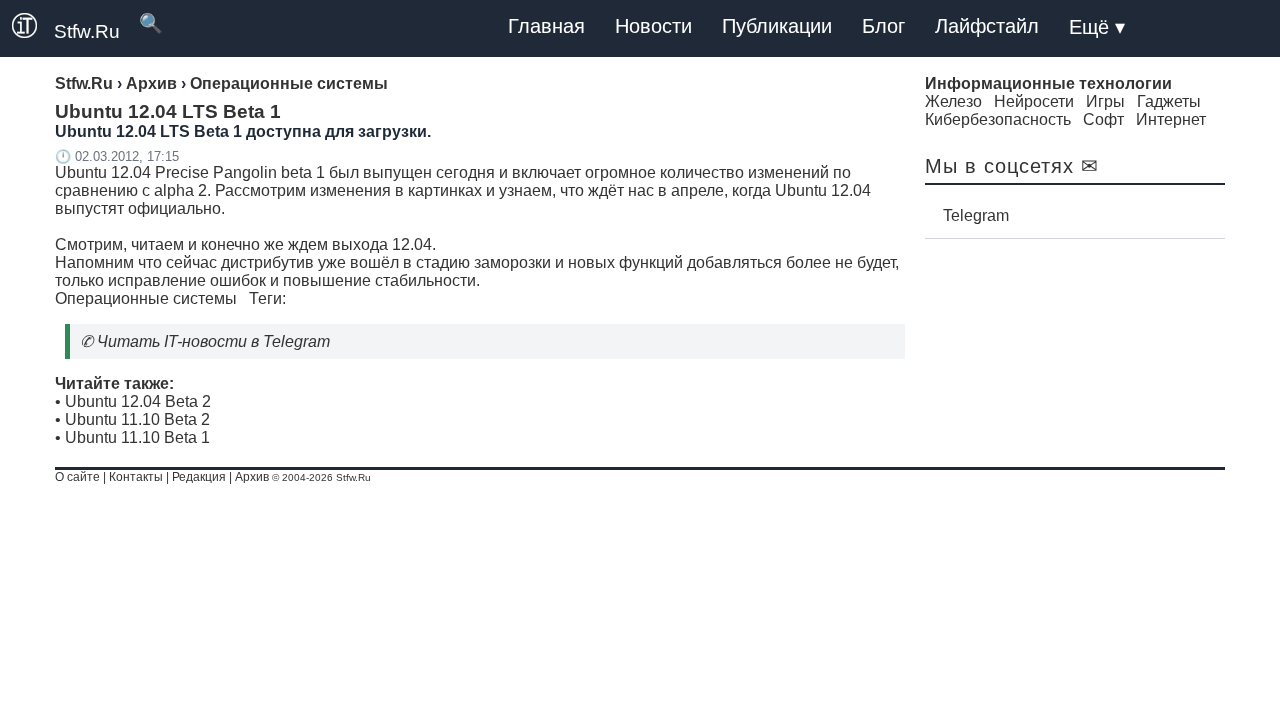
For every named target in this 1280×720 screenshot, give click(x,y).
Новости (653, 26)
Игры (1105, 101)
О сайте (77, 477)
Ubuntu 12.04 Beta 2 (138, 401)
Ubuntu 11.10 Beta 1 (137, 437)
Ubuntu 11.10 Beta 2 (137, 419)
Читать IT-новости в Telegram (213, 341)
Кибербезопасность (998, 119)
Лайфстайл (987, 26)
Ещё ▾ (1097, 27)
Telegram (976, 215)
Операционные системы (146, 298)
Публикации (777, 26)
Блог (883, 26)
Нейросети (1034, 101)
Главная (546, 26)
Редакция (199, 477)
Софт (1103, 119)
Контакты (136, 477)
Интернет (1171, 119)
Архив (252, 477)
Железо (953, 101)
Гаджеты (1169, 101)
